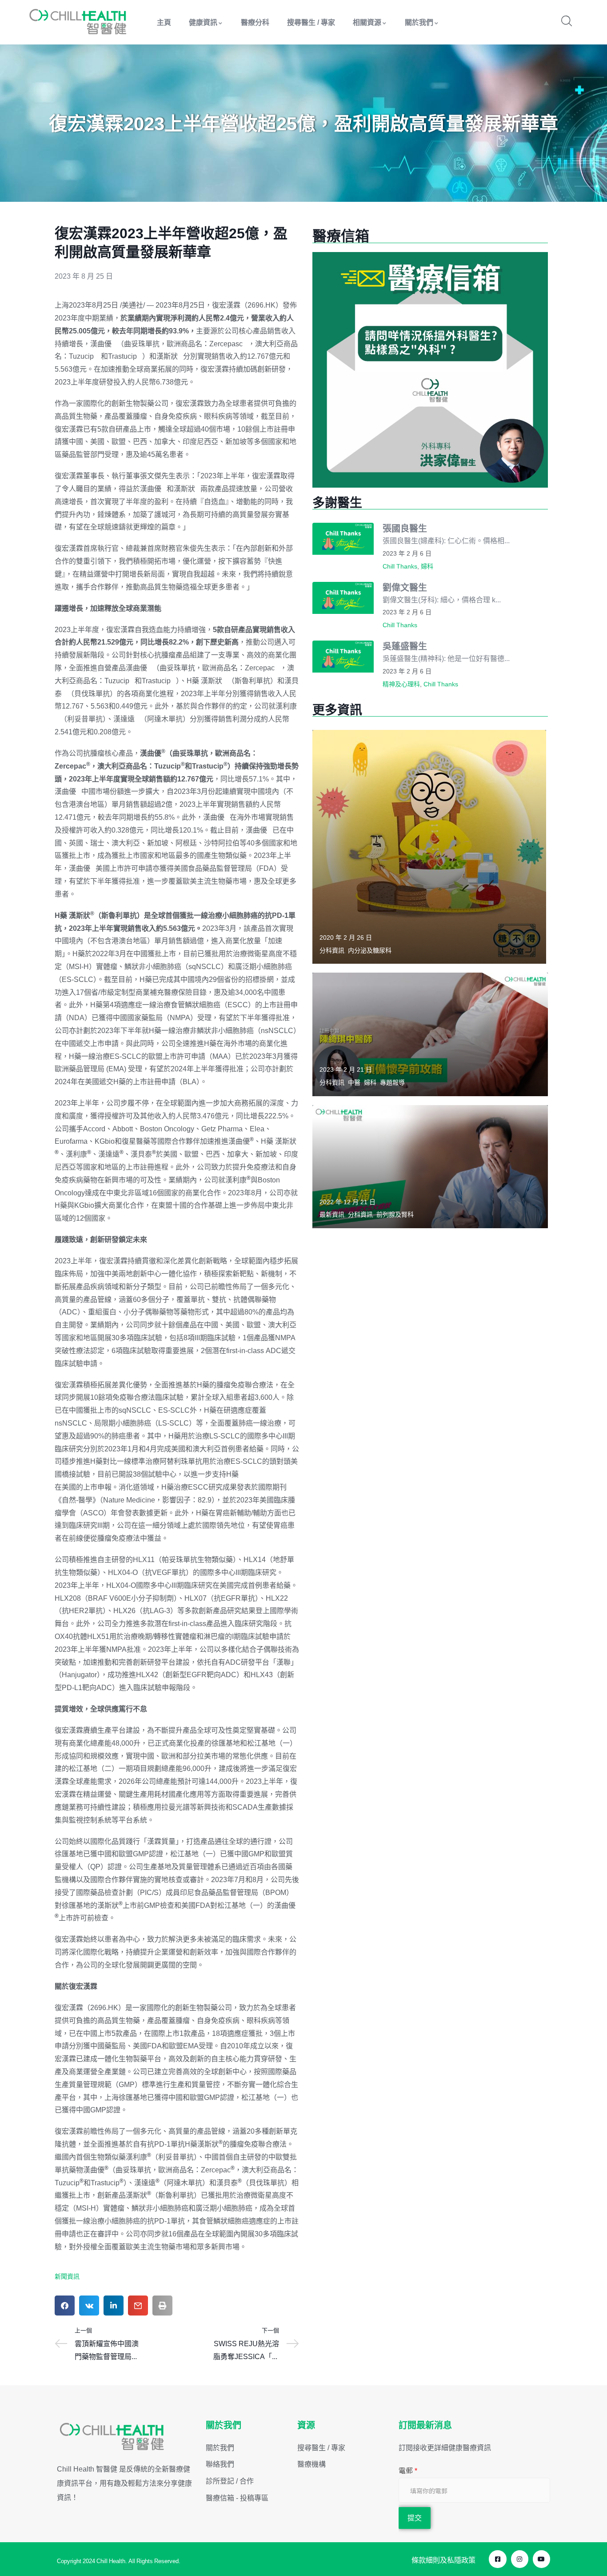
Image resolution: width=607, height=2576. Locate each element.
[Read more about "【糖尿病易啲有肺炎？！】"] (429, 847)
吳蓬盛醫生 (405, 646)
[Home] (78, 22)
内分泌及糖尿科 (370, 950)
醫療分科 (255, 22)
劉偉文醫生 (405, 587)
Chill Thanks (400, 566)
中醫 (354, 1082)
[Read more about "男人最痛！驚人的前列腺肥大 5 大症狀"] (430, 1167)
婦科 (427, 566)
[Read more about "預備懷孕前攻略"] (430, 1034)
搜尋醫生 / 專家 (311, 22)
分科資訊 (332, 950)
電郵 (408, 2471)
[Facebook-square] (497, 2559)
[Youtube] (541, 2559)
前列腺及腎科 (395, 1214)
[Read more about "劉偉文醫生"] (343, 598)
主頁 (164, 22)
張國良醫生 (405, 528)
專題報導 (392, 1082)
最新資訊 (332, 1214)
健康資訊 (203, 22)
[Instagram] (520, 2559)
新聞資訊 (67, 2276)
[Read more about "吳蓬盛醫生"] (343, 657)
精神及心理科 (401, 684)
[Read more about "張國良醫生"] (343, 539)
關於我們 (419, 22)
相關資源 (367, 22)
